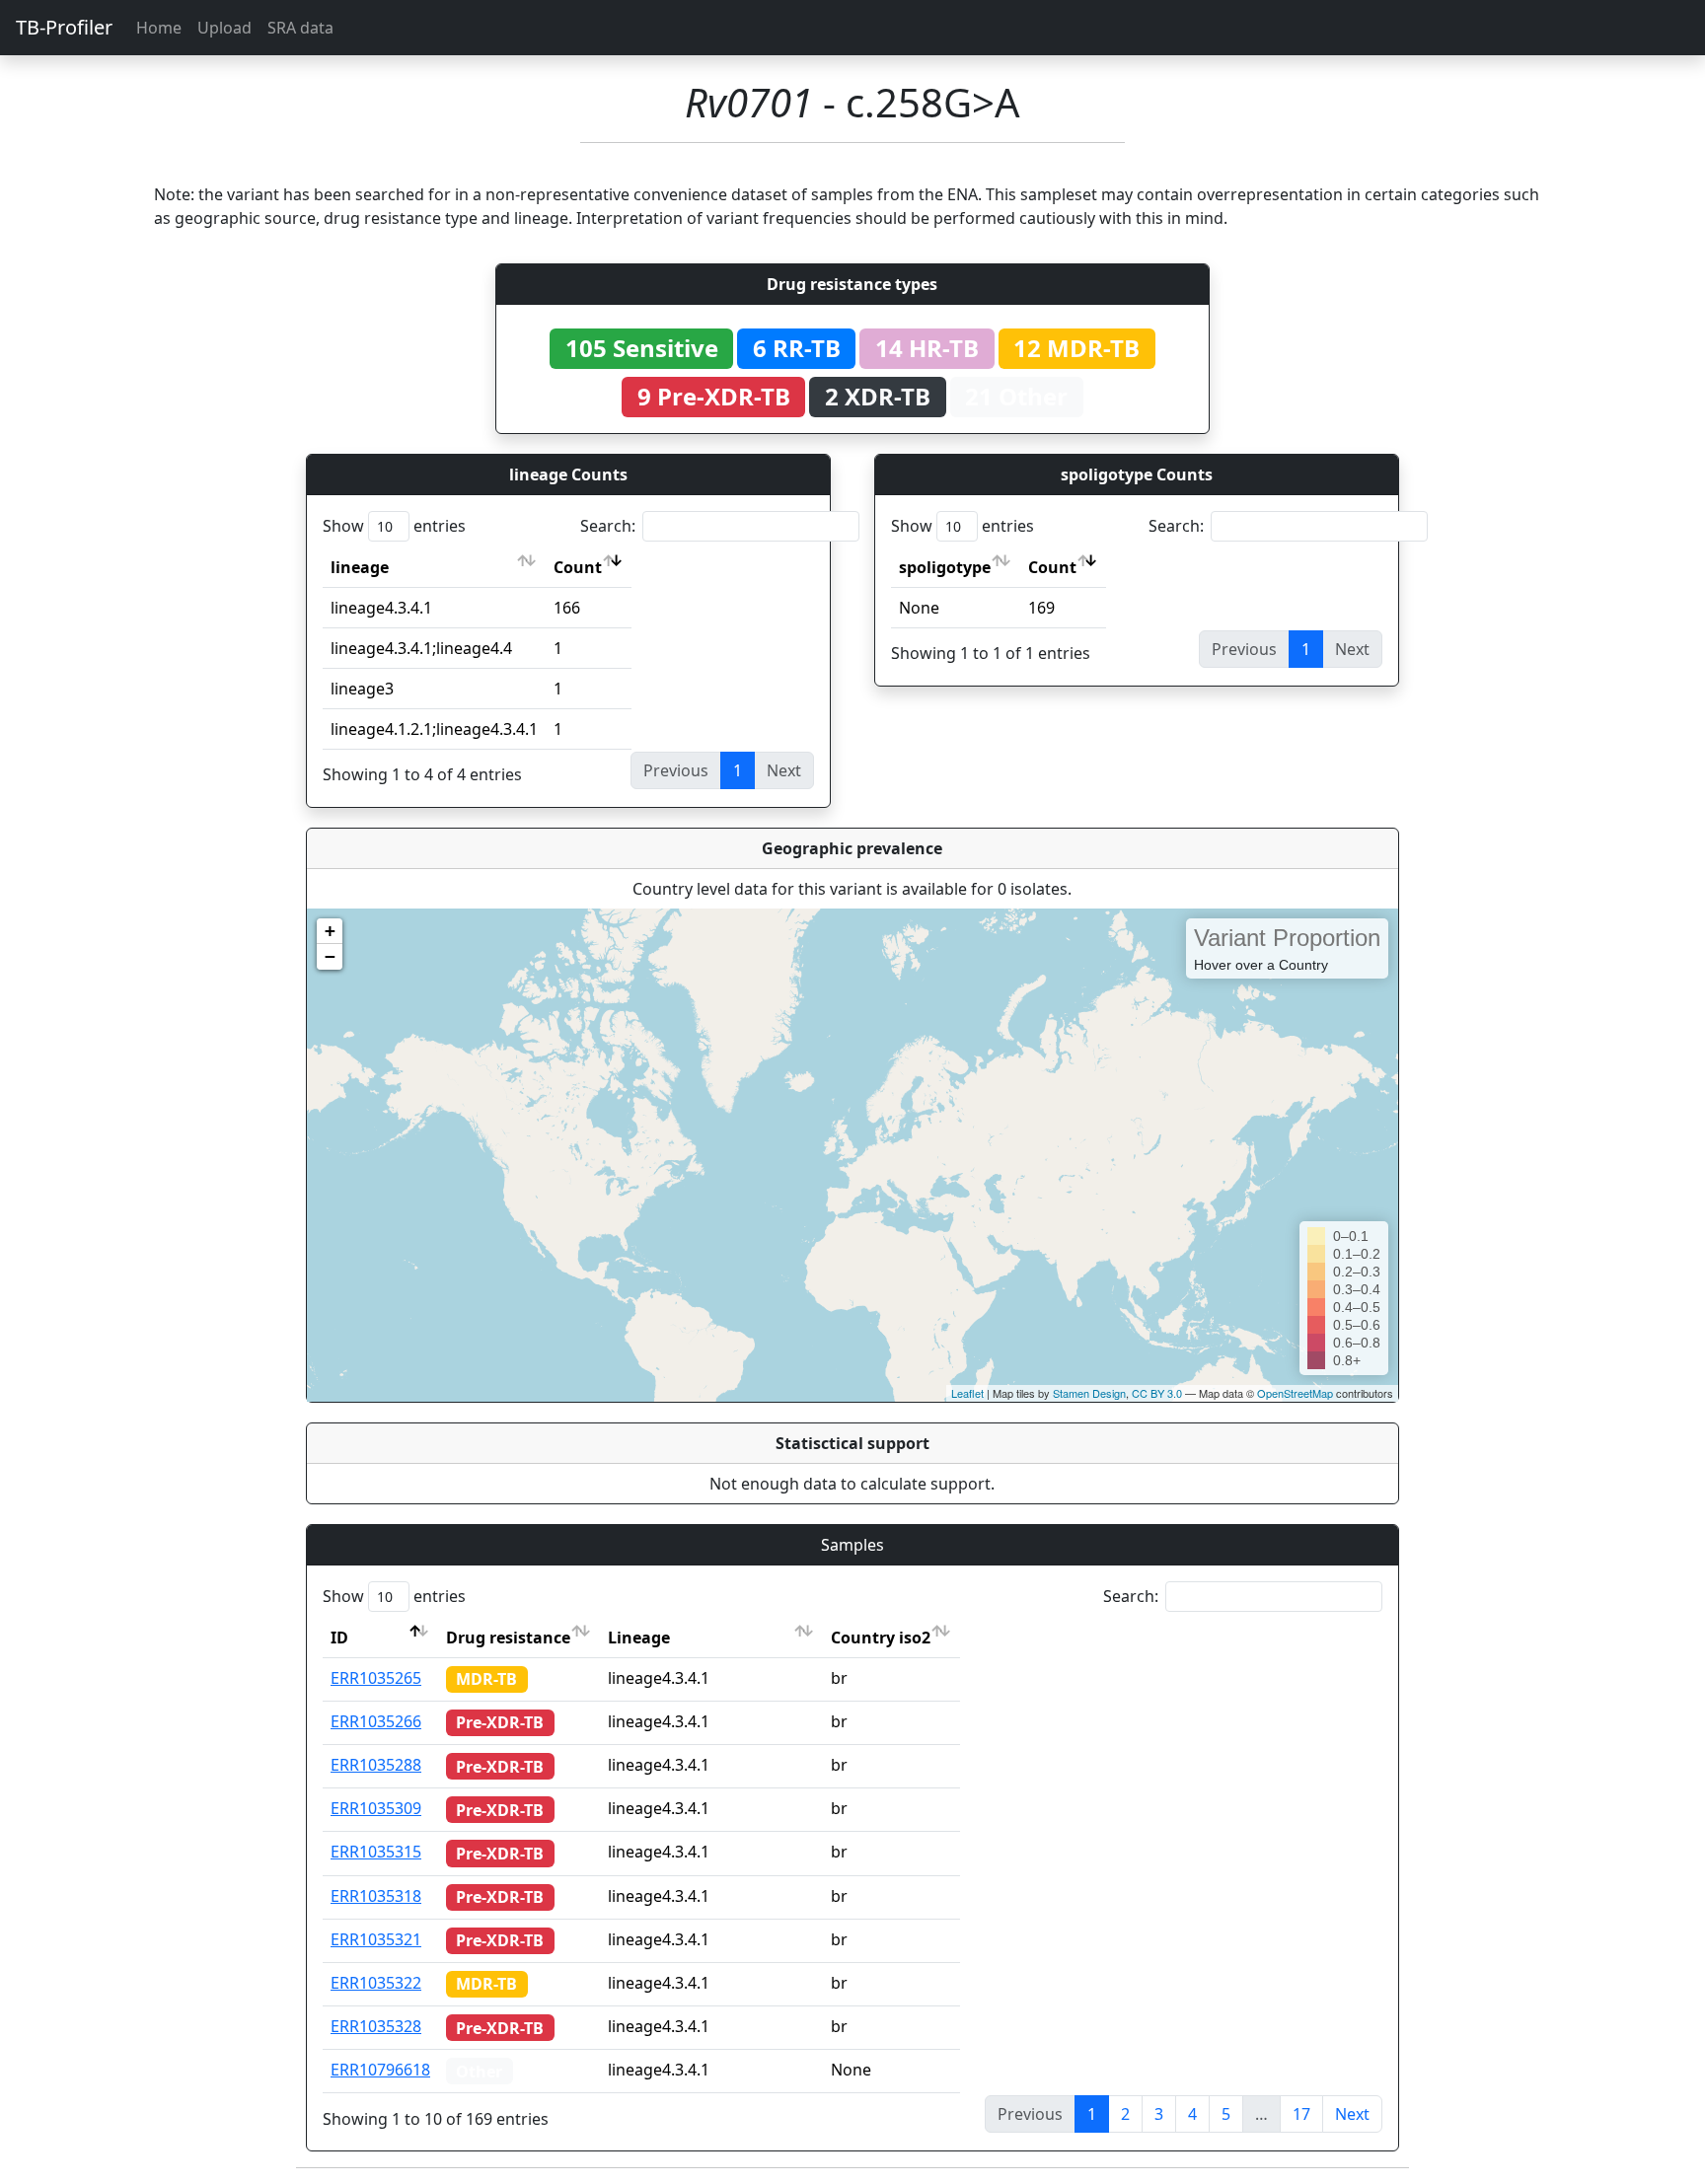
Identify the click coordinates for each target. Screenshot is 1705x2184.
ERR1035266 (376, 1721)
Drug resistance (508, 1638)
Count (578, 567)
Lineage (639, 1638)
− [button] (330, 956)
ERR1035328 (376, 2026)
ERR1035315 (376, 1852)
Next (1352, 2114)
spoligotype (945, 567)
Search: (608, 526)
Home (159, 28)
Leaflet (967, 1393)
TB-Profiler (64, 27)
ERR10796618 (380, 2070)
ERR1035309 (376, 1808)
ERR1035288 (376, 1765)
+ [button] (330, 931)
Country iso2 (881, 1638)
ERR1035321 (376, 1939)
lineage (360, 567)
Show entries (394, 526)
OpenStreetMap (1295, 1393)
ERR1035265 (376, 1678)
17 (1301, 2114)
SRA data (300, 28)
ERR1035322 (376, 1983)
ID (339, 1638)
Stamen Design (1089, 1393)
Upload (224, 28)
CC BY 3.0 (1157, 1393)
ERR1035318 (376, 1896)
